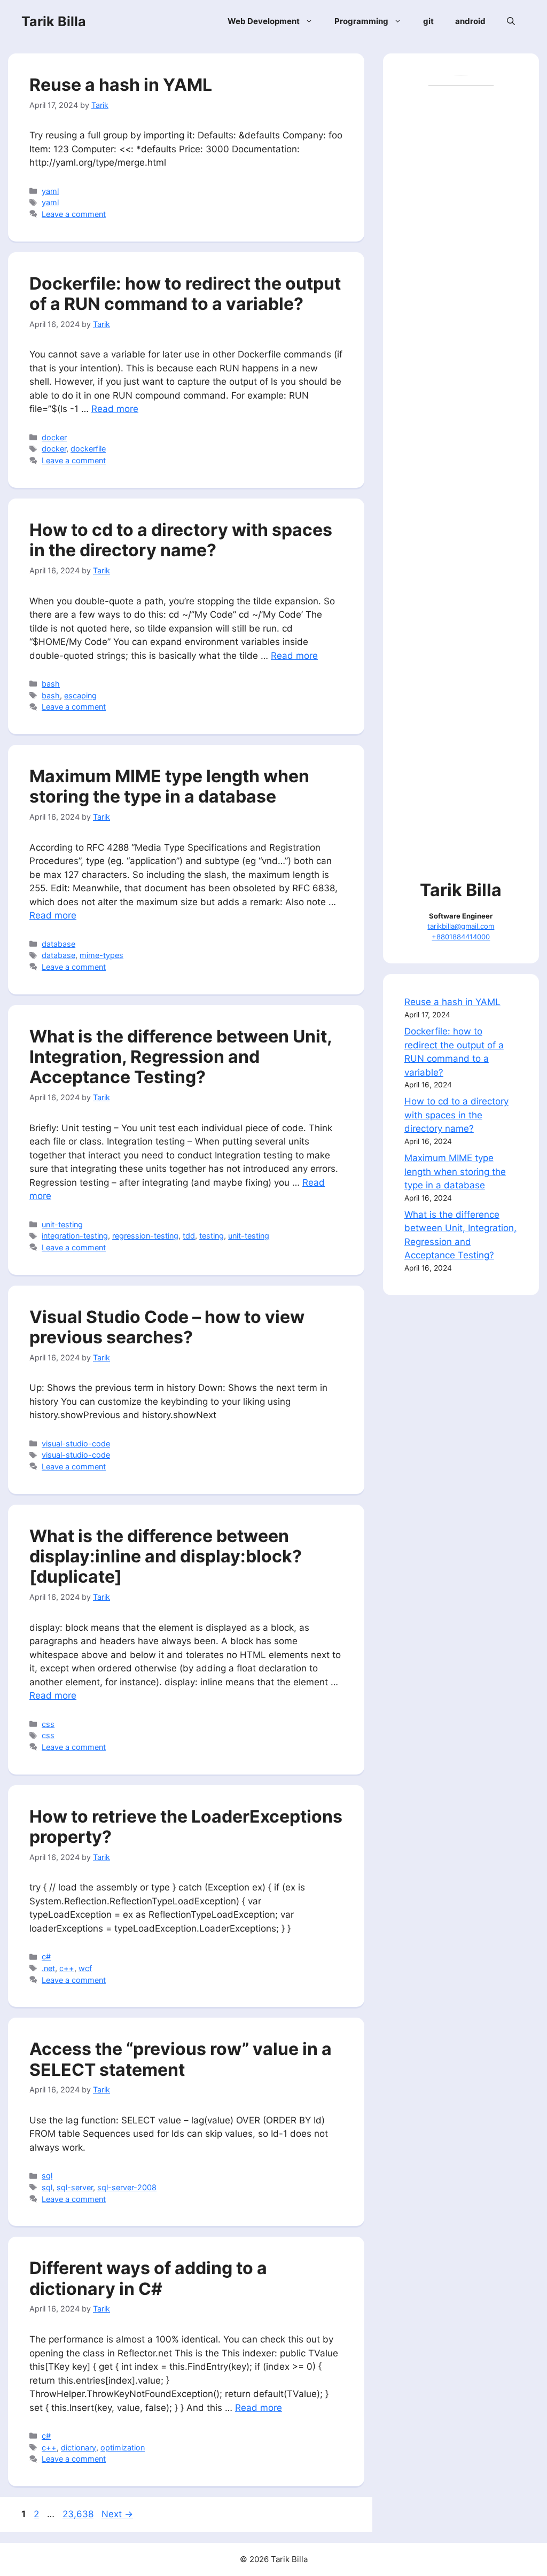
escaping (80, 695)
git (428, 21)
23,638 (78, 2514)
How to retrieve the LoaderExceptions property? (186, 1827)
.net (48, 1968)
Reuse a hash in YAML (121, 85)
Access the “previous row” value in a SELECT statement (181, 2059)
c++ (67, 1968)
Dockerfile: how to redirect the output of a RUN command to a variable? (185, 294)
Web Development (264, 21)
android (470, 21)
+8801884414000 (461, 937)
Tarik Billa (54, 21)
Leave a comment (74, 214)
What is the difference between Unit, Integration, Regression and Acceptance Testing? (181, 1057)
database (58, 944)
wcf (85, 1968)
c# (46, 1956)
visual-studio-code (76, 1443)
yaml (50, 191)
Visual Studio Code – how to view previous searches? (167, 1327)
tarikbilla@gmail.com (461, 926)
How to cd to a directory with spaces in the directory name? (181, 540)
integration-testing (75, 1236)
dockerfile (88, 449)
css (48, 1724)
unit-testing (62, 1224)
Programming (361, 21)
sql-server (75, 2187)
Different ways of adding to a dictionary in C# (148, 2278)
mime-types (101, 955)
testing (212, 1236)
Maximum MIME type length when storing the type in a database (169, 786)
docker (54, 437)
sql (47, 2176)
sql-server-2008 (127, 2187)
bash (51, 684)
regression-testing (145, 1236)
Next (117, 2514)
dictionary (79, 2447)
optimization (123, 2447)
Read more (115, 409)
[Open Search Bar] (511, 21)
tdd (189, 1236)
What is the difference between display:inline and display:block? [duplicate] (166, 1557)
